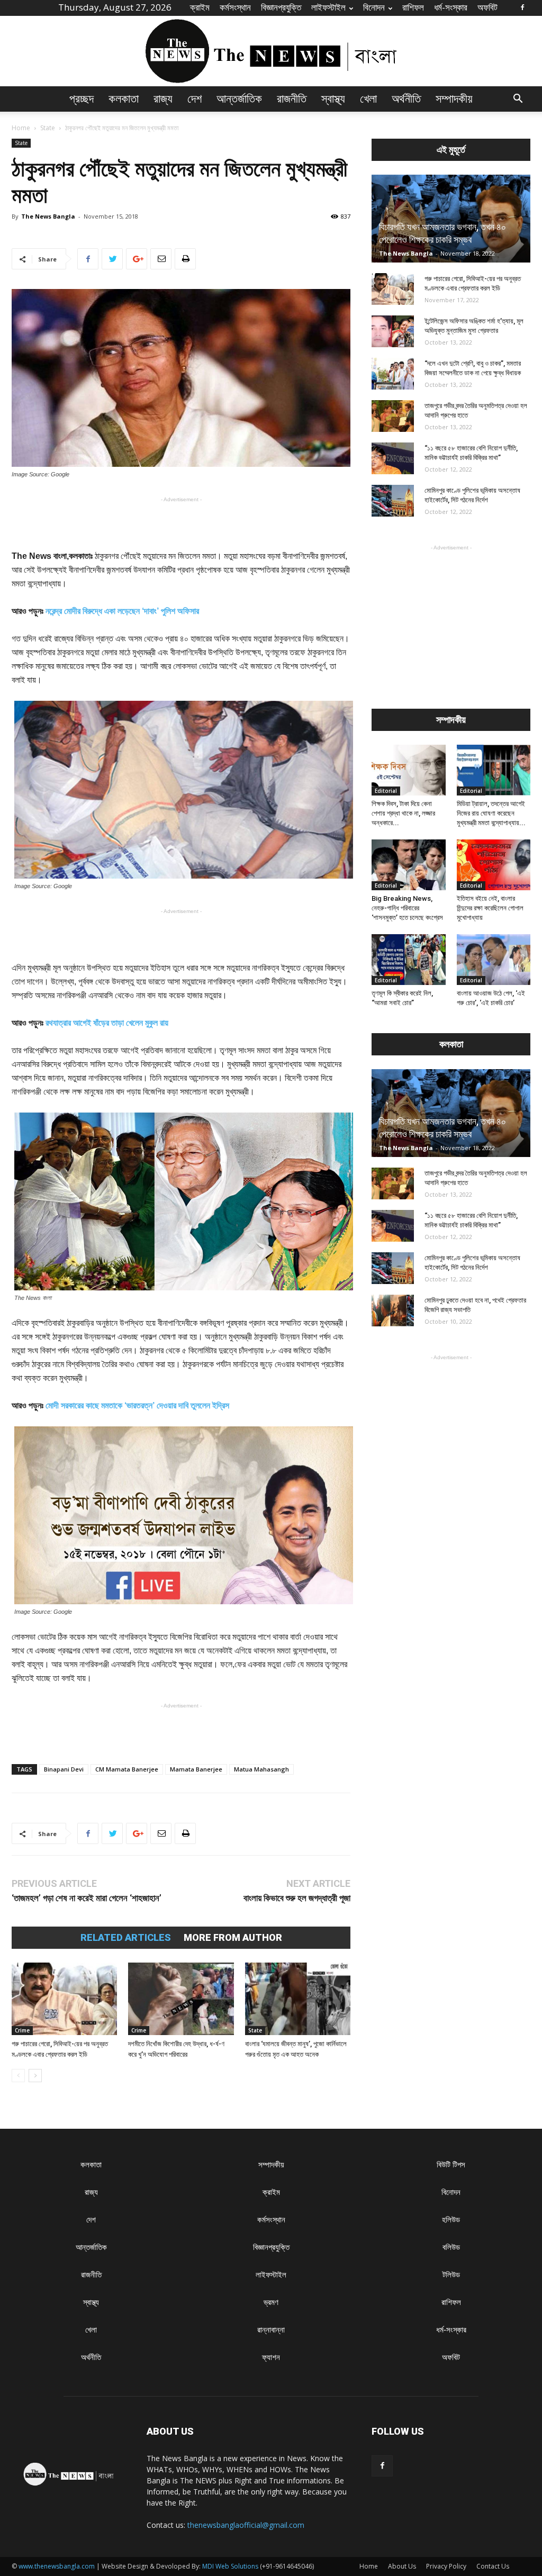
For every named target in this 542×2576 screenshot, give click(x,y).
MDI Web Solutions (230, 2566)
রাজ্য (163, 99)
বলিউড (451, 2247)
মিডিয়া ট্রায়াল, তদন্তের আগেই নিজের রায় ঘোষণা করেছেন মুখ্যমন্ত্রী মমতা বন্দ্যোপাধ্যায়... (491, 813)
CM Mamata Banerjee (127, 1769)
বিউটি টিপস (451, 2164)
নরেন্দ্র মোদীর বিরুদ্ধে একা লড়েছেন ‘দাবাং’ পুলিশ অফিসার (122, 611)
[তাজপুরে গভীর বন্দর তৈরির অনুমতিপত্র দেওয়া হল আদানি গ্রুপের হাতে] (393, 416)
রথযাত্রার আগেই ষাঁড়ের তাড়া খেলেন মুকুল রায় (107, 1023)
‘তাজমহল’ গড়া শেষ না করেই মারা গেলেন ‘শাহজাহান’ (87, 1898)
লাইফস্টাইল (328, 7)
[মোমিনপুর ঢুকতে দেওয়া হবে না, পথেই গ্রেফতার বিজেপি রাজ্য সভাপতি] (393, 1310)
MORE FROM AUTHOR (233, 1938)
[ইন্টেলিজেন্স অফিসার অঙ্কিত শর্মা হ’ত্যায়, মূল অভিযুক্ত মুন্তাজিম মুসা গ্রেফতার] (393, 331)
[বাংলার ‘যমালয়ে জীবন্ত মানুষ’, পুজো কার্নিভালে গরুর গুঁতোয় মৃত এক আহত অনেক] (298, 1999)
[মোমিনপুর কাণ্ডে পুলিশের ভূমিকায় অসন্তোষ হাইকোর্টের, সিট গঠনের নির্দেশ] (393, 501)
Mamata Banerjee (196, 1769)
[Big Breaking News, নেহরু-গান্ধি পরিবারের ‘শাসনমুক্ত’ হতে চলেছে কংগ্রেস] (409, 865)
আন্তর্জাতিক (239, 99)
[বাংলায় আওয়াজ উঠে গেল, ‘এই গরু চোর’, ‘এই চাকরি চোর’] (494, 960)
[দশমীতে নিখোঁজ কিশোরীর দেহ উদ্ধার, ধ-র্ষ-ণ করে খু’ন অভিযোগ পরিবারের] (181, 1999)
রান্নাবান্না (271, 2330)
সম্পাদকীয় (454, 99)
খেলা (368, 99)
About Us (402, 2566)
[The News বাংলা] (271, 51)
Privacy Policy (446, 2566)
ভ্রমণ (271, 2302)
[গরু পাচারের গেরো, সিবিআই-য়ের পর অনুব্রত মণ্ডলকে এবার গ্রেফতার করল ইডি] (64, 1999)
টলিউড (451, 2275)
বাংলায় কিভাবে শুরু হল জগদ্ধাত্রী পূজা (297, 1898)
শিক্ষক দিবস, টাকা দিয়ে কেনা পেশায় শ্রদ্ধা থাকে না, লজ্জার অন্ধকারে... (403, 813)
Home (21, 128)
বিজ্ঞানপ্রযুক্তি (281, 7)
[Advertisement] (181, 522)
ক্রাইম (200, 7)
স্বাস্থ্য (333, 99)
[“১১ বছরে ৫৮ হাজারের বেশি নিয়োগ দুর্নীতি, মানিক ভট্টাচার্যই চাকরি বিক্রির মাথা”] (393, 458)
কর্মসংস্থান (235, 7)
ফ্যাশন (271, 2357)
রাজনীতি (292, 99)
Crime (22, 2030)
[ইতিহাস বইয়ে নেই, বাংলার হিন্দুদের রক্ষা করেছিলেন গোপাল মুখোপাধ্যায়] (494, 865)
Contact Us (493, 2566)
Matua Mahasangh (261, 1769)
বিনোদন (374, 7)
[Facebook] (522, 7)
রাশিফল (413, 7)
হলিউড (451, 2220)
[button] (518, 100)
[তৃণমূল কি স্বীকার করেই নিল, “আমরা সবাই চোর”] (409, 960)
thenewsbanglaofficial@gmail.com (246, 2525)
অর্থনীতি (406, 99)
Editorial (386, 791)
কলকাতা (124, 99)
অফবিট (487, 7)
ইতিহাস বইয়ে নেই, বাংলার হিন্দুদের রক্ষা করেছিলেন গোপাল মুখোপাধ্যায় (490, 908)
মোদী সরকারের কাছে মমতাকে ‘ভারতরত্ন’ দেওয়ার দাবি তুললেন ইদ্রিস (137, 1405)
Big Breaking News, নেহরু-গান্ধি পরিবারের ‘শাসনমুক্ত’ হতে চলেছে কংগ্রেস (407, 908)
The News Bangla (48, 216)
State (48, 128)
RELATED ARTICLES (126, 1938)
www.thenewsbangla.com (57, 2566)
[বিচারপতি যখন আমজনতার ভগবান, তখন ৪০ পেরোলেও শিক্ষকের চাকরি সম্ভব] (451, 219)
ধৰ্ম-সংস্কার (451, 7)
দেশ (195, 99)
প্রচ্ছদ (82, 99)
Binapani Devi (64, 1769)
